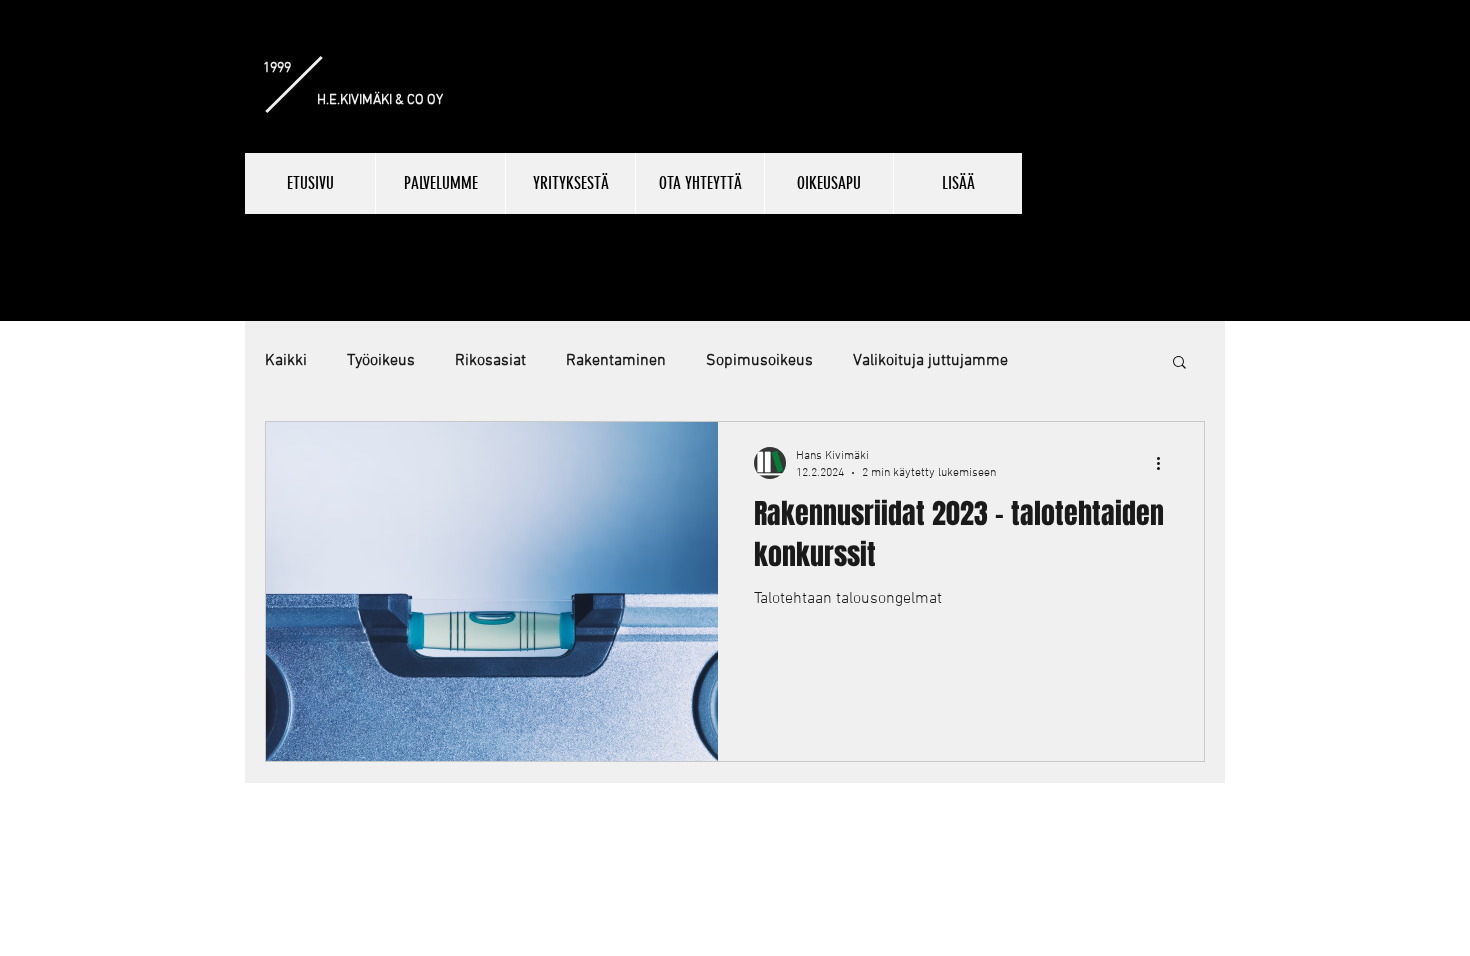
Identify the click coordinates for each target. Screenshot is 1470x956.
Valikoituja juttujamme (930, 361)
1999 (277, 68)
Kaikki (286, 361)
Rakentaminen (616, 361)
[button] (1179, 363)
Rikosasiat (490, 361)
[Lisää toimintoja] (1165, 463)
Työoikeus (381, 361)
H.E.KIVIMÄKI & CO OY (380, 100)
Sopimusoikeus (759, 361)
